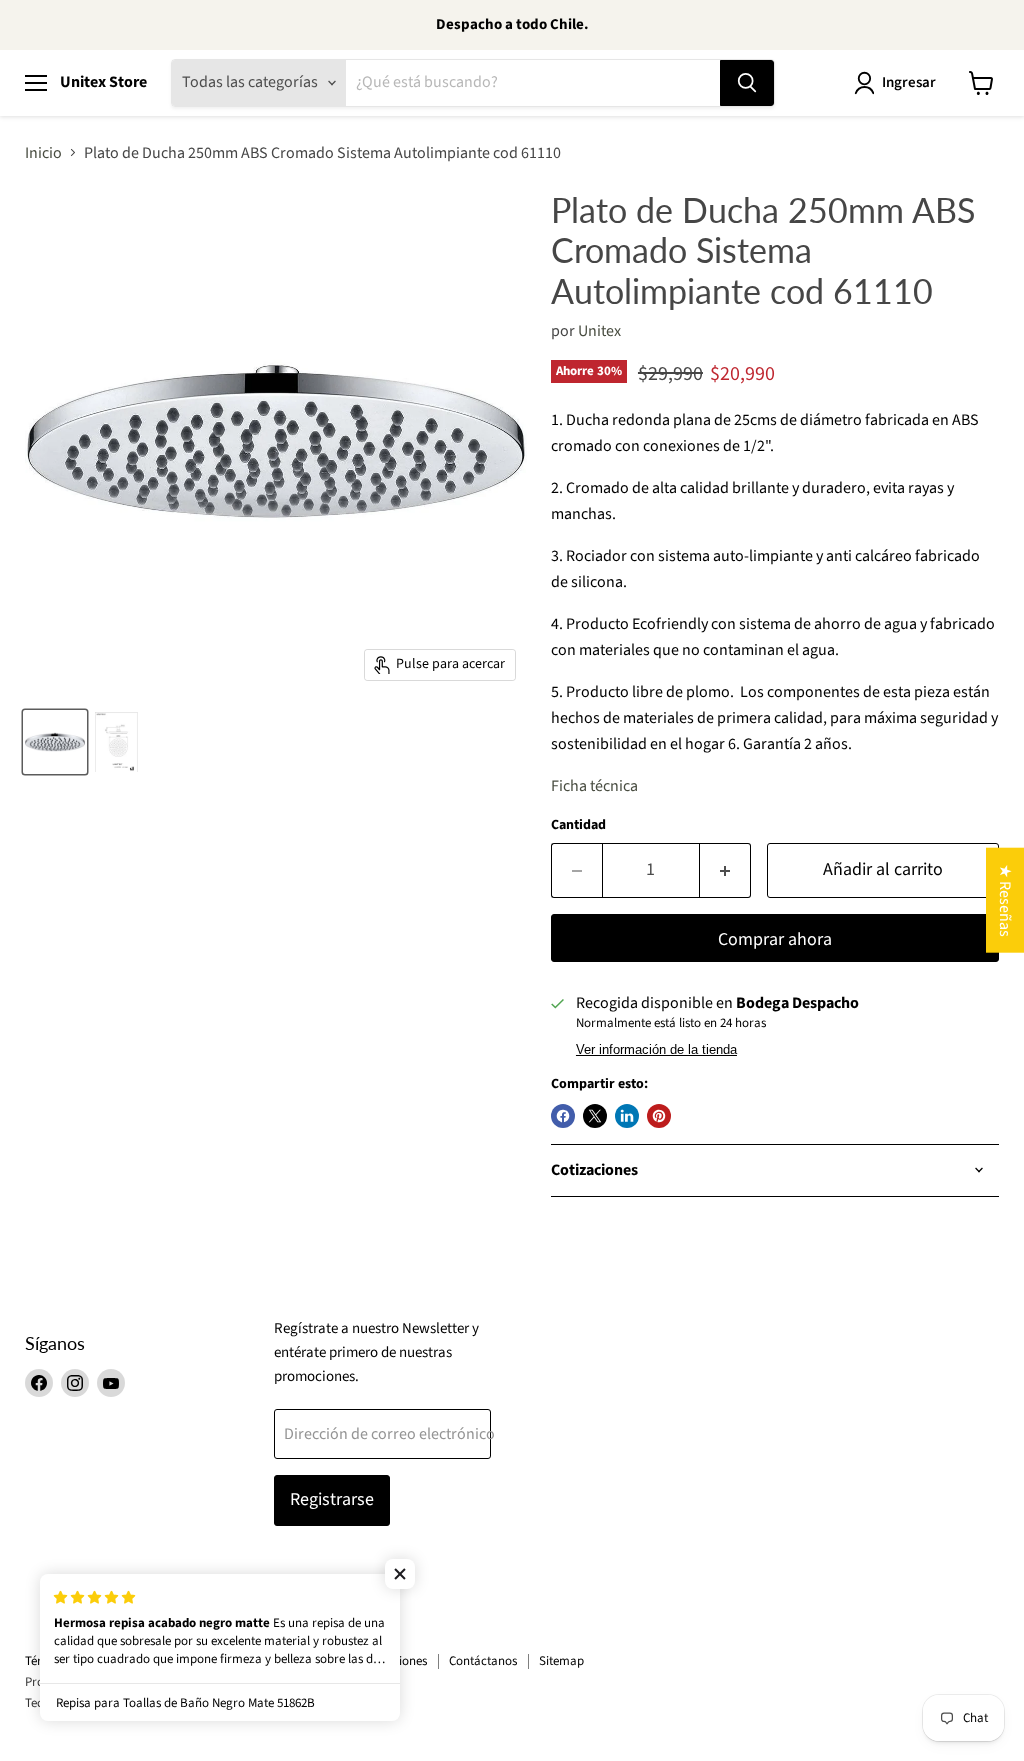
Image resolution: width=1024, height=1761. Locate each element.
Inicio (43, 153)
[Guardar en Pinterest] (659, 1116)
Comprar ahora (775, 939)
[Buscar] (747, 83)
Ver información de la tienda (656, 1050)
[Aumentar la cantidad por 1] (725, 870)
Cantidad (578, 825)
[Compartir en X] (595, 1116)
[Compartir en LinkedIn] (627, 1116)
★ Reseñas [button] (1005, 899)
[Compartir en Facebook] (563, 1116)
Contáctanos (483, 1661)
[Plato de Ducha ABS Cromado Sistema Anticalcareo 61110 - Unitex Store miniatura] (55, 742)
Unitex (599, 331)
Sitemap (561, 1661)
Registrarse (332, 1499)
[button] (400, 1574)
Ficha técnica (594, 786)
